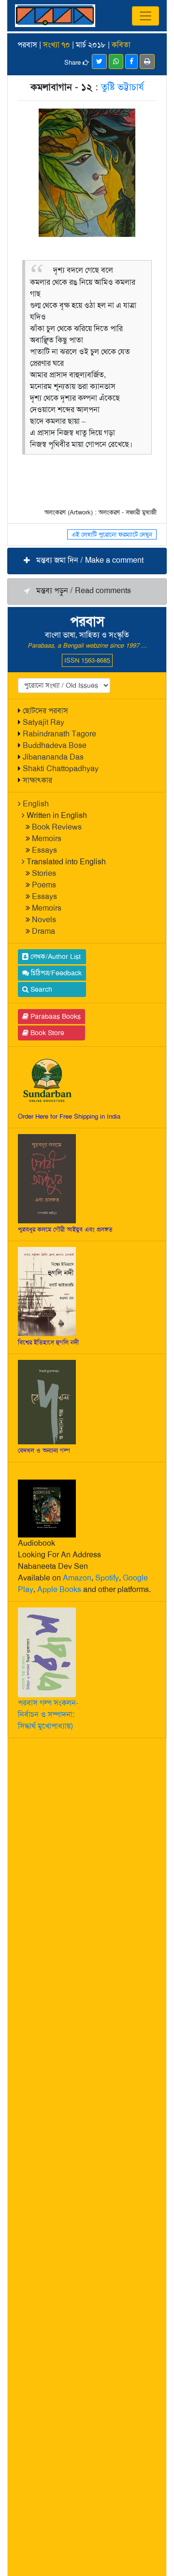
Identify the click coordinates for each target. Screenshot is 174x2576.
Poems (44, 885)
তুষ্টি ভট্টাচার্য (123, 87)
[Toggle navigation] (145, 16)
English (36, 804)
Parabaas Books (55, 1016)
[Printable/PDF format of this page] (147, 62)
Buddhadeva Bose (55, 745)
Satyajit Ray (43, 722)
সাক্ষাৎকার (37, 780)
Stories (44, 873)
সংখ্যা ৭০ (57, 45)
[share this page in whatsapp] (116, 62)
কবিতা (121, 45)
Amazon (77, 1578)
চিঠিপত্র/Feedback (55, 973)
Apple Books (59, 1589)
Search (40, 989)
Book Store (46, 1033)
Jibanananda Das (53, 757)
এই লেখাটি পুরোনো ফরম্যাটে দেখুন (112, 534)
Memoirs (47, 838)
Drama (43, 931)
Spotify (107, 1578)
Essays (44, 850)
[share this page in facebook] (131, 62)
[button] (87, 561)
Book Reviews (57, 827)
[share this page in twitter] (99, 62)
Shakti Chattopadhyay (61, 769)
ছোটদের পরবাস (45, 711)
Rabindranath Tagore (59, 734)
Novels (44, 920)
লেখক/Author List (55, 956)
